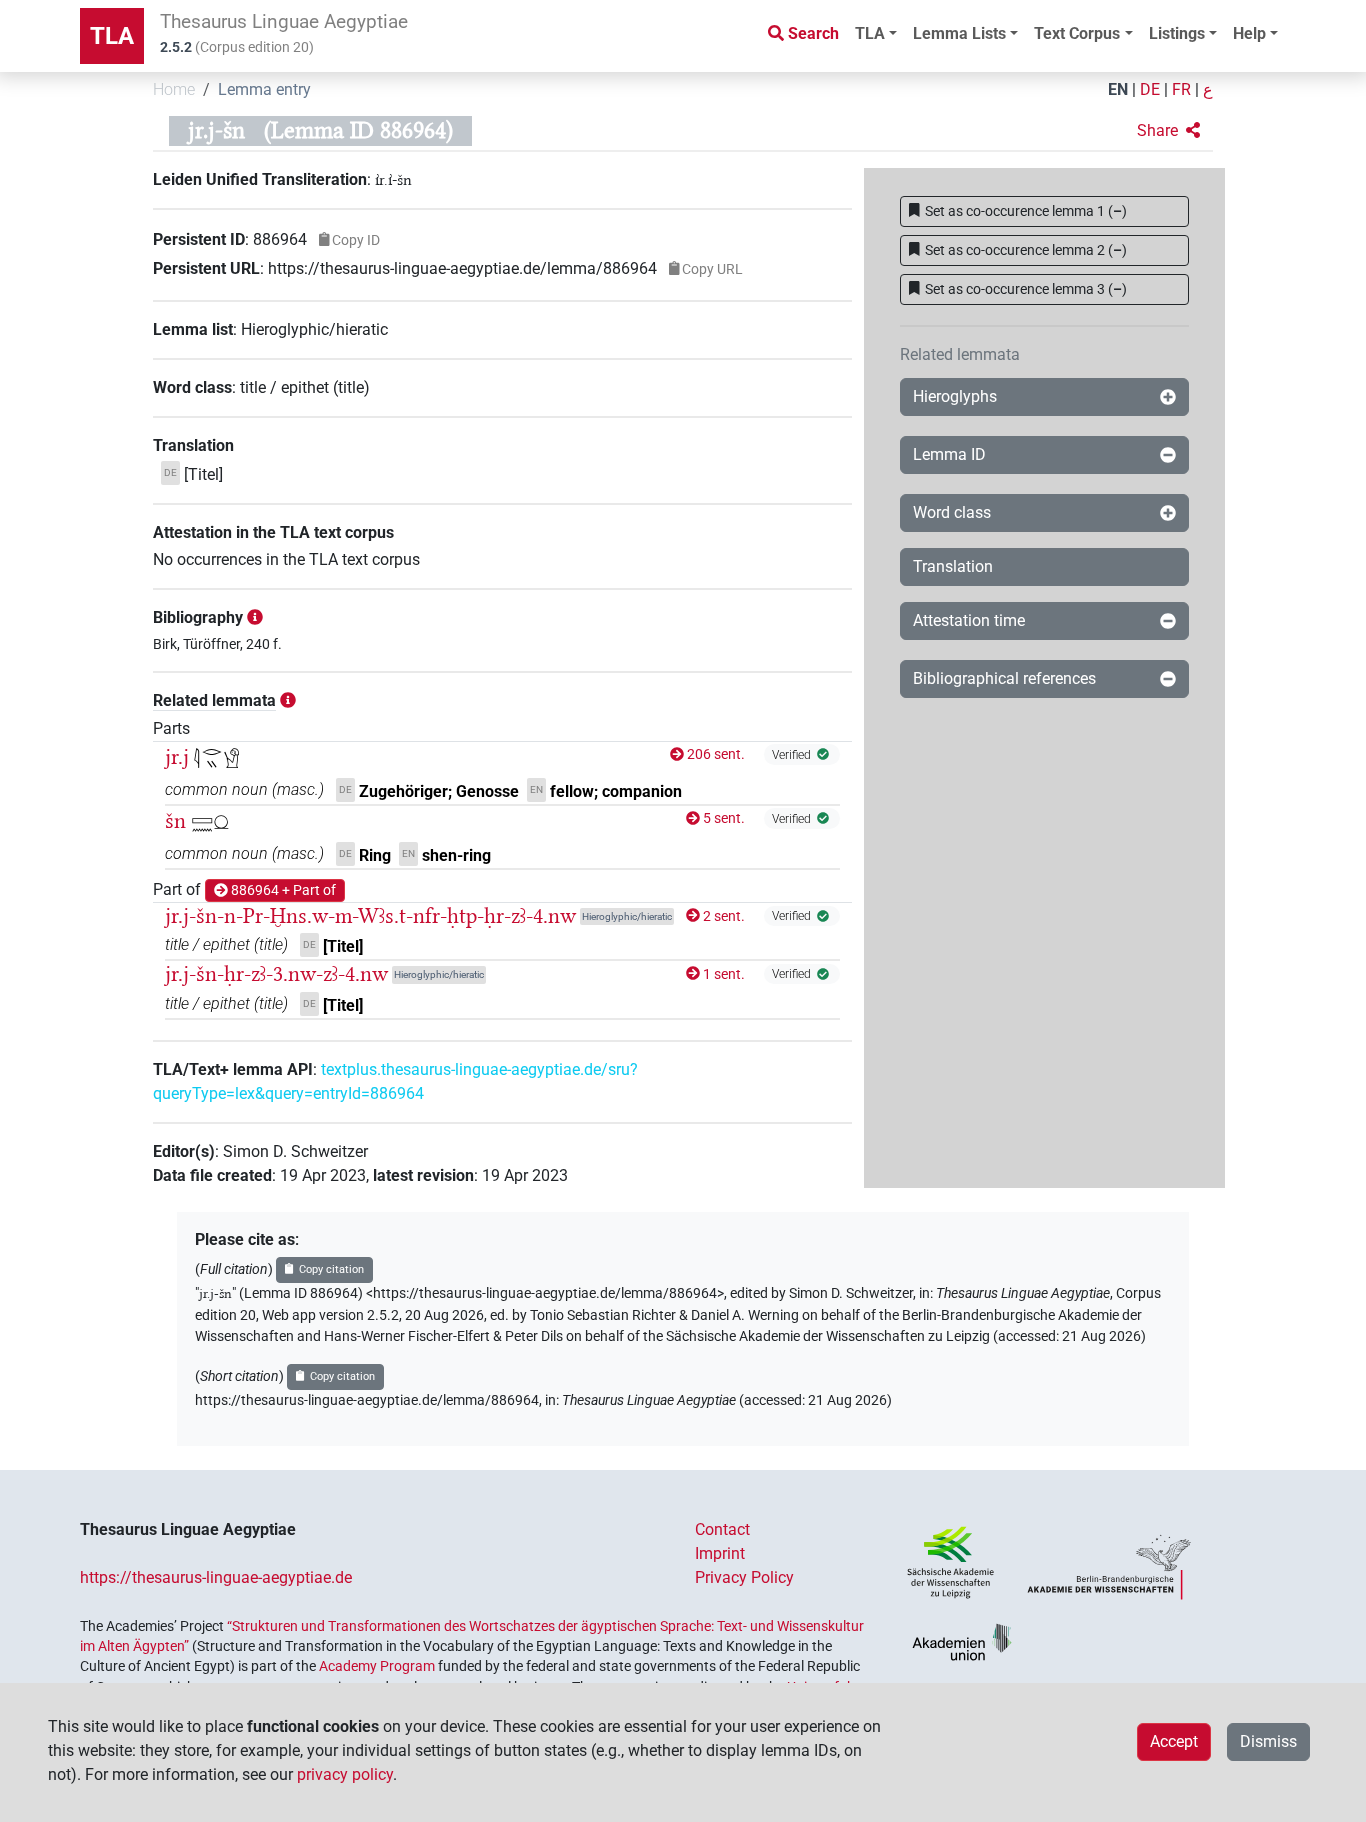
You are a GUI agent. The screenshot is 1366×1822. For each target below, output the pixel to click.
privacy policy (345, 1774)
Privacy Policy (744, 1577)
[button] (1168, 131)
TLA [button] (870, 33)
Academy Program (377, 1666)
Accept (1174, 1741)
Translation (953, 566)
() (1026, 211)
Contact (722, 1529)
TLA (112, 36)
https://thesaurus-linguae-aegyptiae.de (216, 1577)
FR (1181, 89)
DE (1150, 89)
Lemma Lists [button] (959, 33)
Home (174, 89)
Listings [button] (1177, 33)
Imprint (720, 1553)
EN (1118, 89)
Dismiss (1268, 1741)
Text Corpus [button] (1077, 33)
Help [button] (1249, 33)
